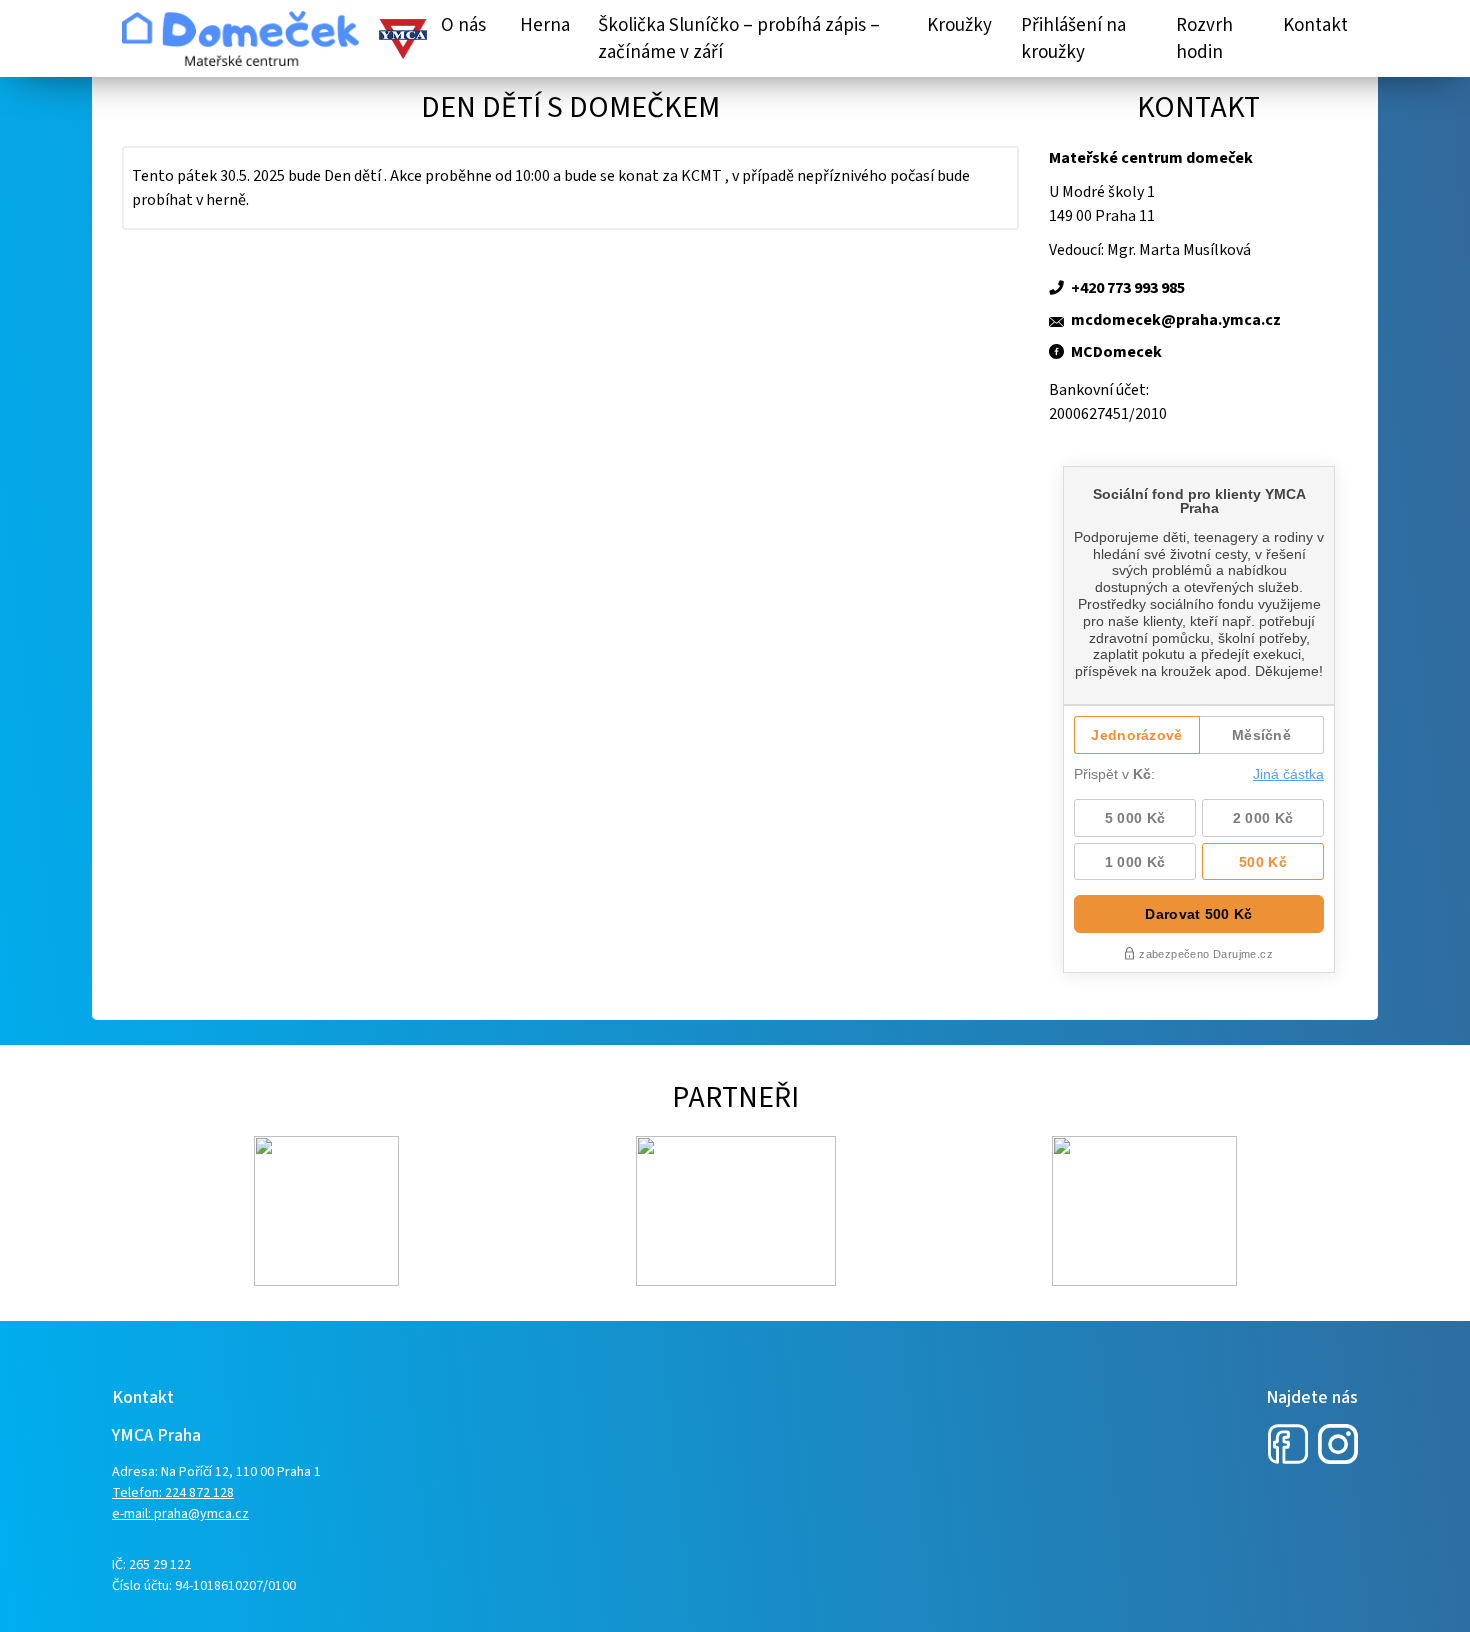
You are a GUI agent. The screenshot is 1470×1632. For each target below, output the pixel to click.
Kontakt (1315, 25)
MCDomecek (1116, 352)
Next (132, 1211)
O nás (463, 25)
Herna (545, 25)
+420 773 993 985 (1128, 288)
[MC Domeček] (240, 38)
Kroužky (959, 25)
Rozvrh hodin (1204, 39)
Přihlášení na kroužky (1073, 39)
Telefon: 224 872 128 (173, 1493)
